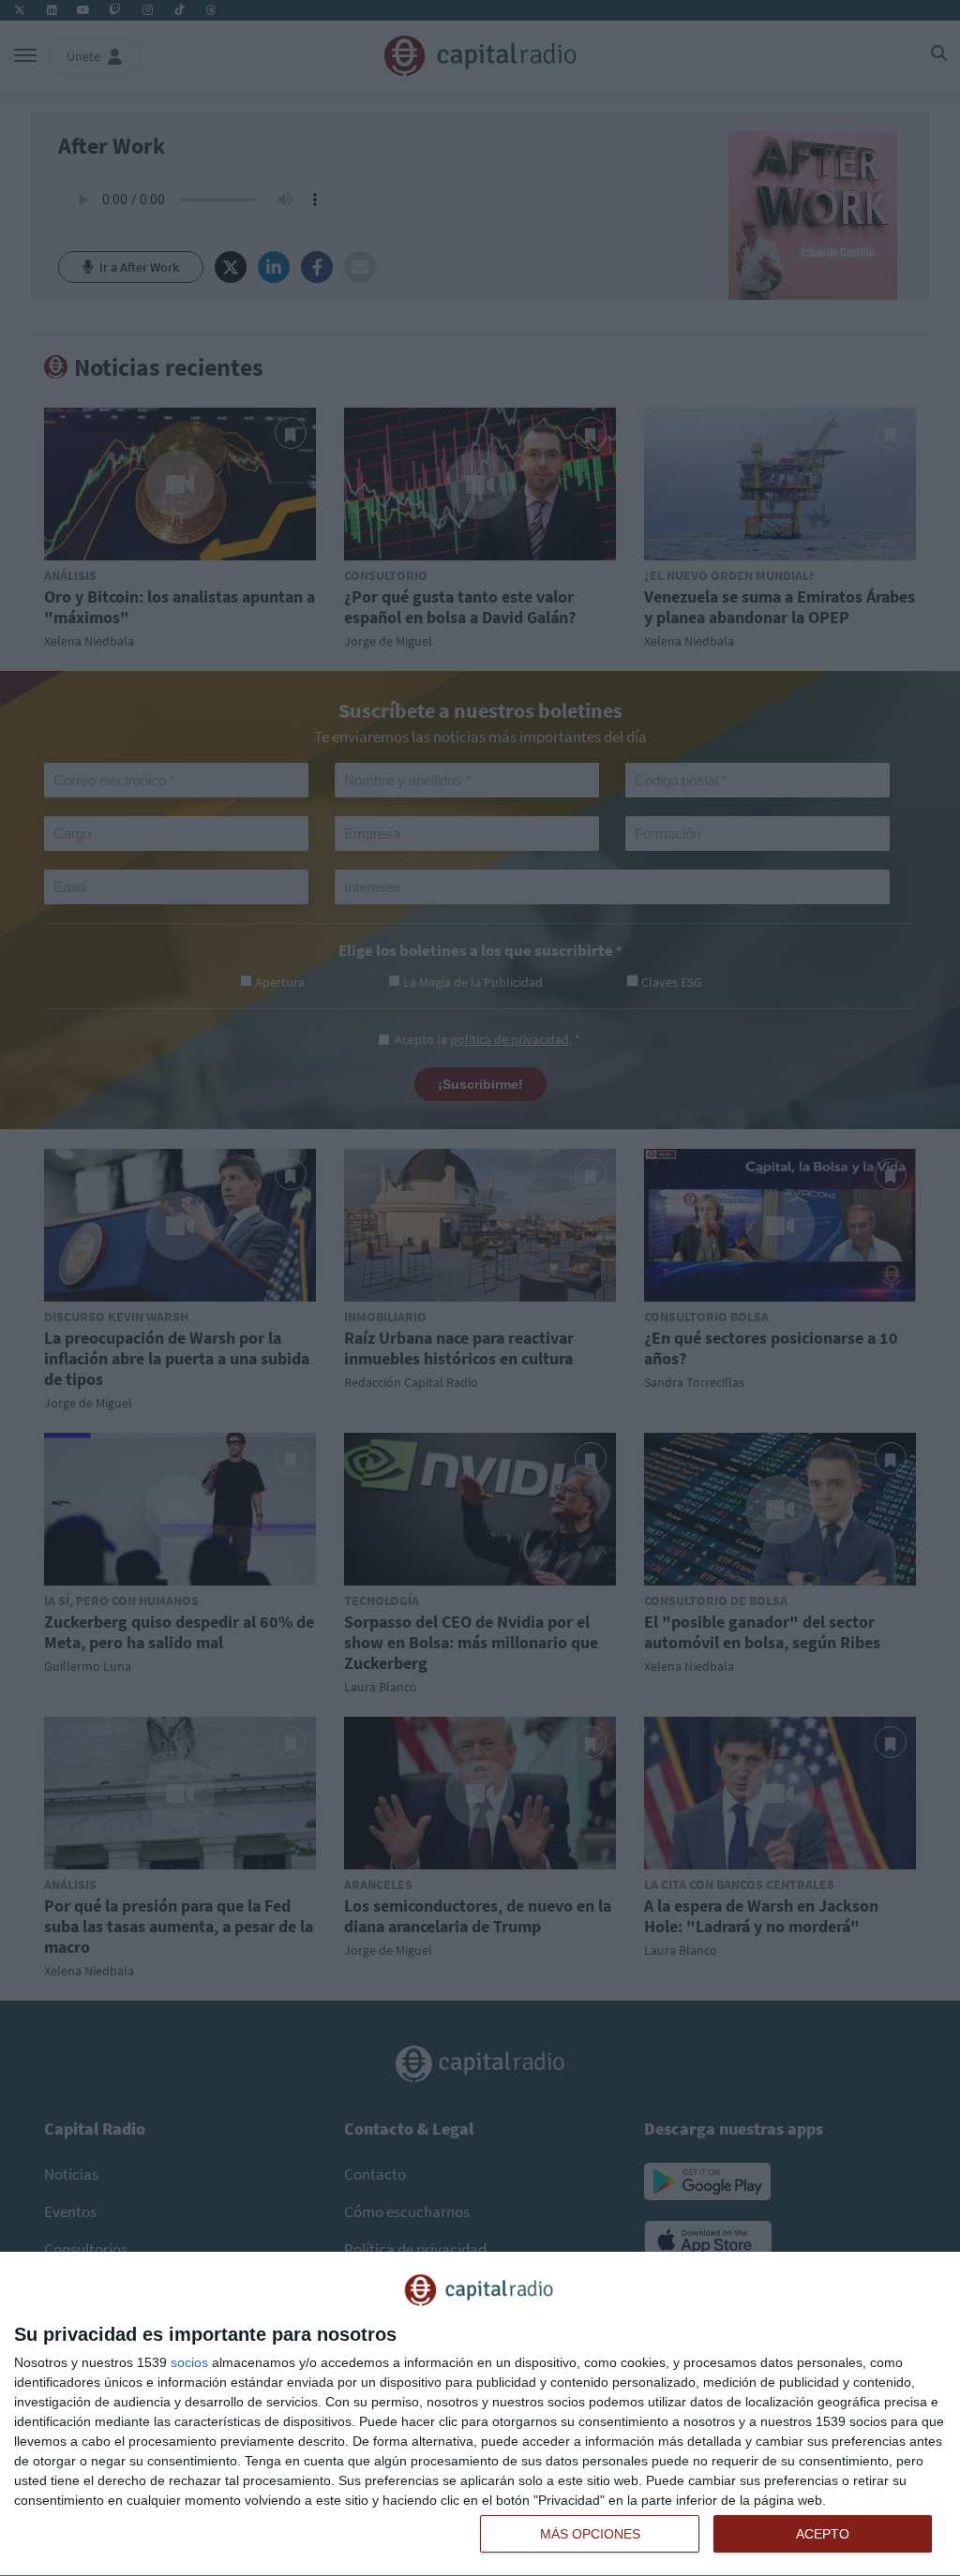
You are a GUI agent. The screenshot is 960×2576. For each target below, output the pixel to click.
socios (189, 2362)
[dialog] (480, 2414)
